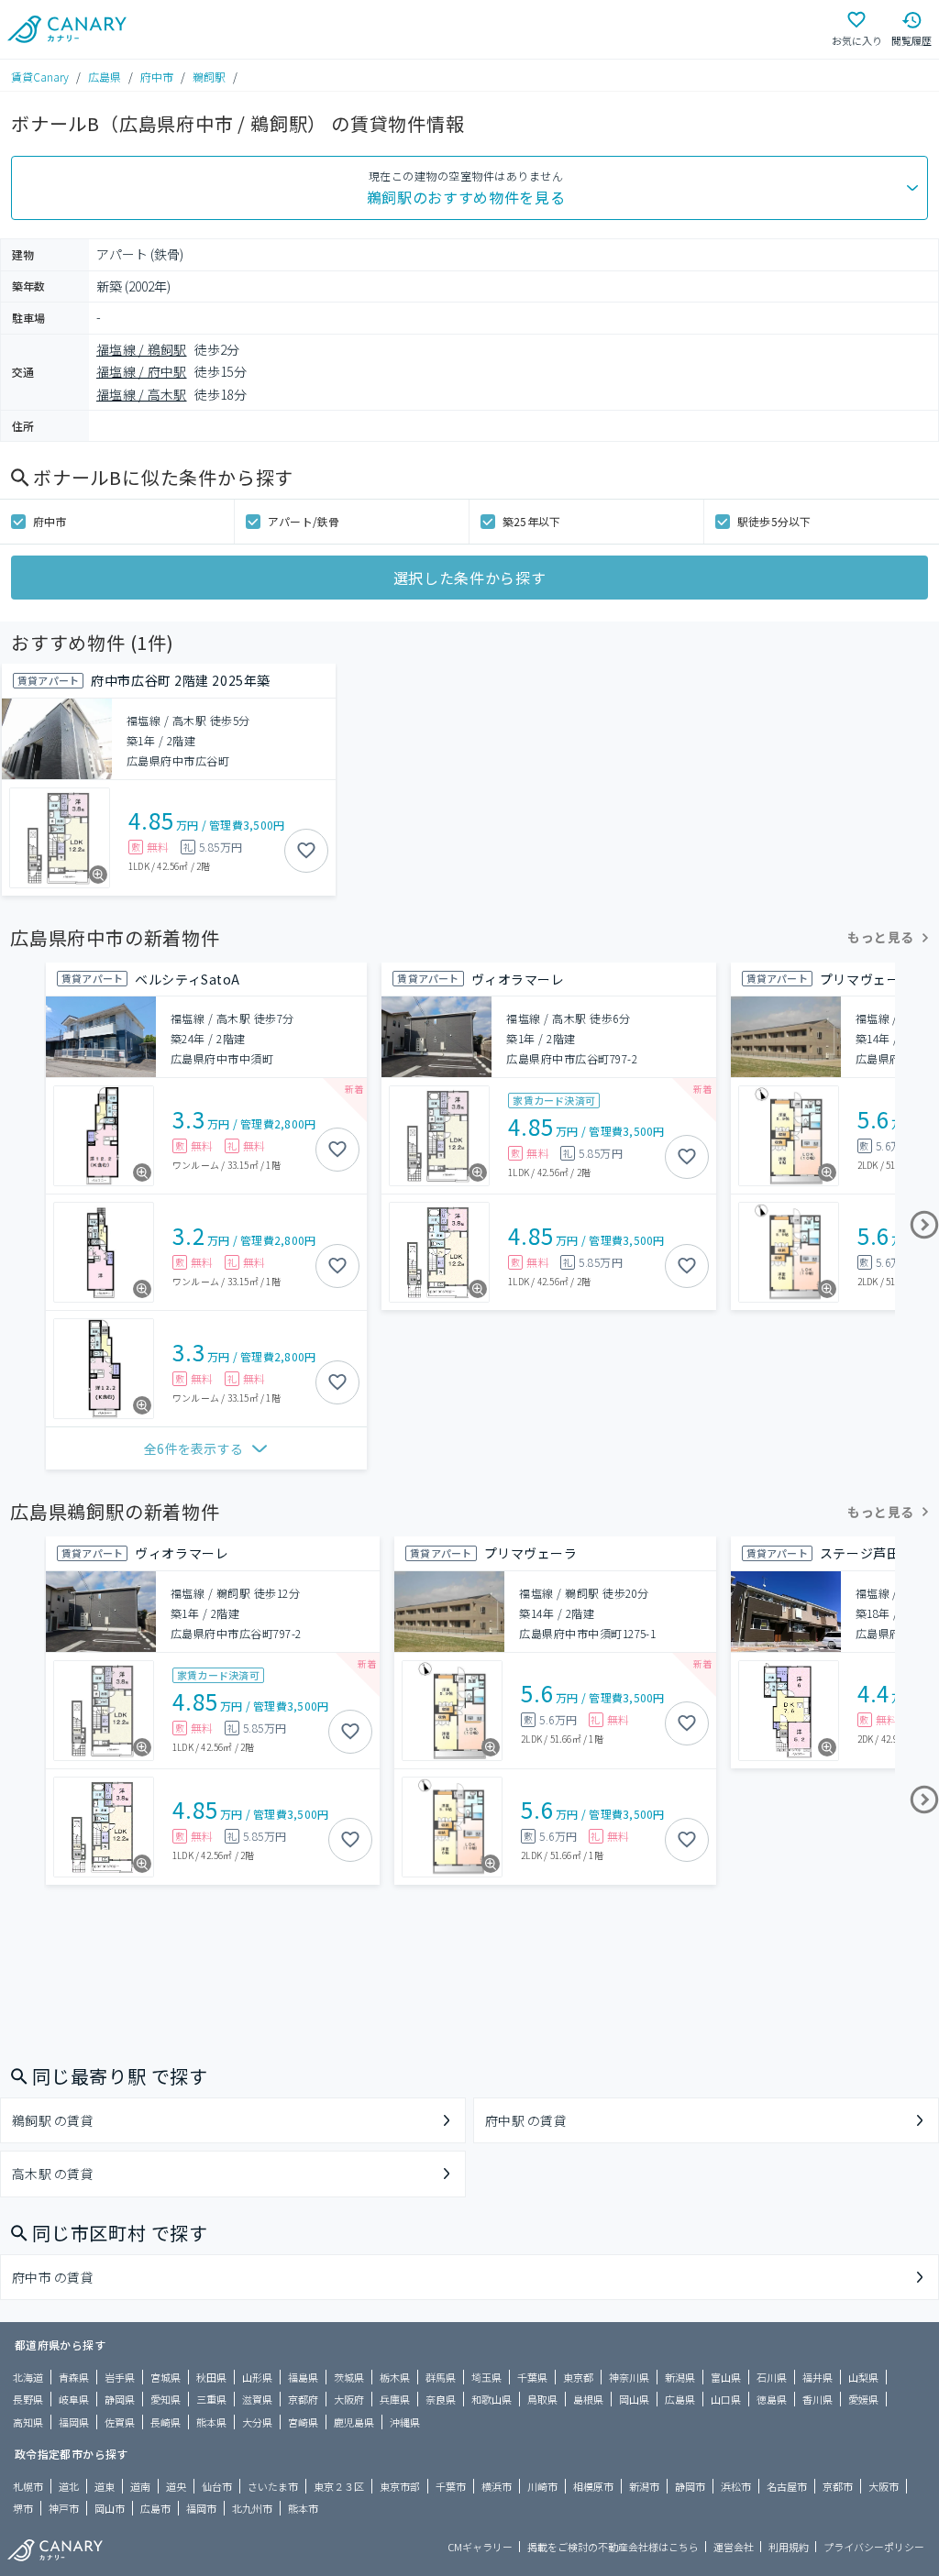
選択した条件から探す (469, 578)
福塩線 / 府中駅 (142, 371)
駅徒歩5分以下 (774, 521)
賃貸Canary (40, 77)
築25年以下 (531, 521)
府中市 (157, 77)
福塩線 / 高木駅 (142, 394)
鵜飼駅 (209, 77)
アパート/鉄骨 (304, 521)
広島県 (105, 77)
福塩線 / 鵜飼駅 (142, 349)
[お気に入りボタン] (306, 851)
